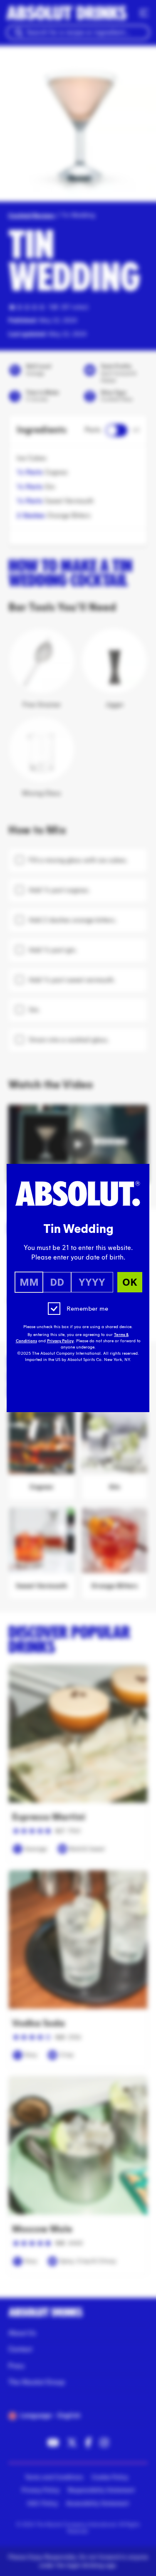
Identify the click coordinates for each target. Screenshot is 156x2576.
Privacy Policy (60, 1341)
